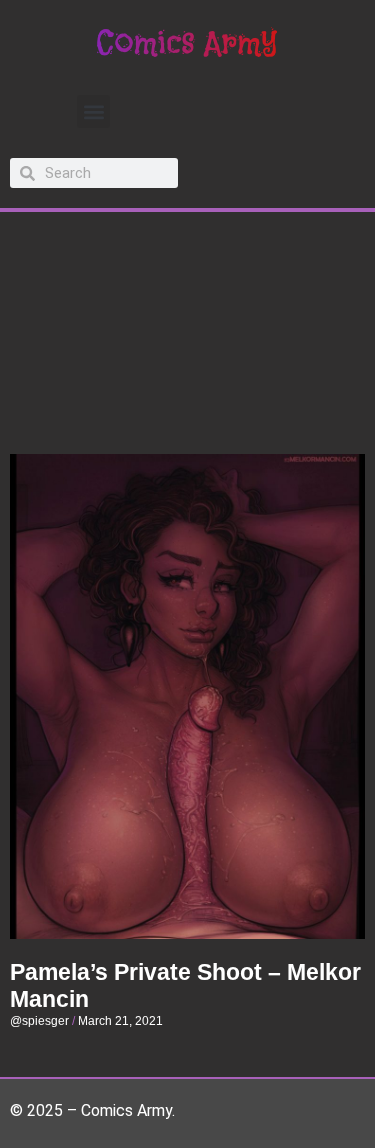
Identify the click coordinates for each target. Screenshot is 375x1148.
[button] (93, 111)
